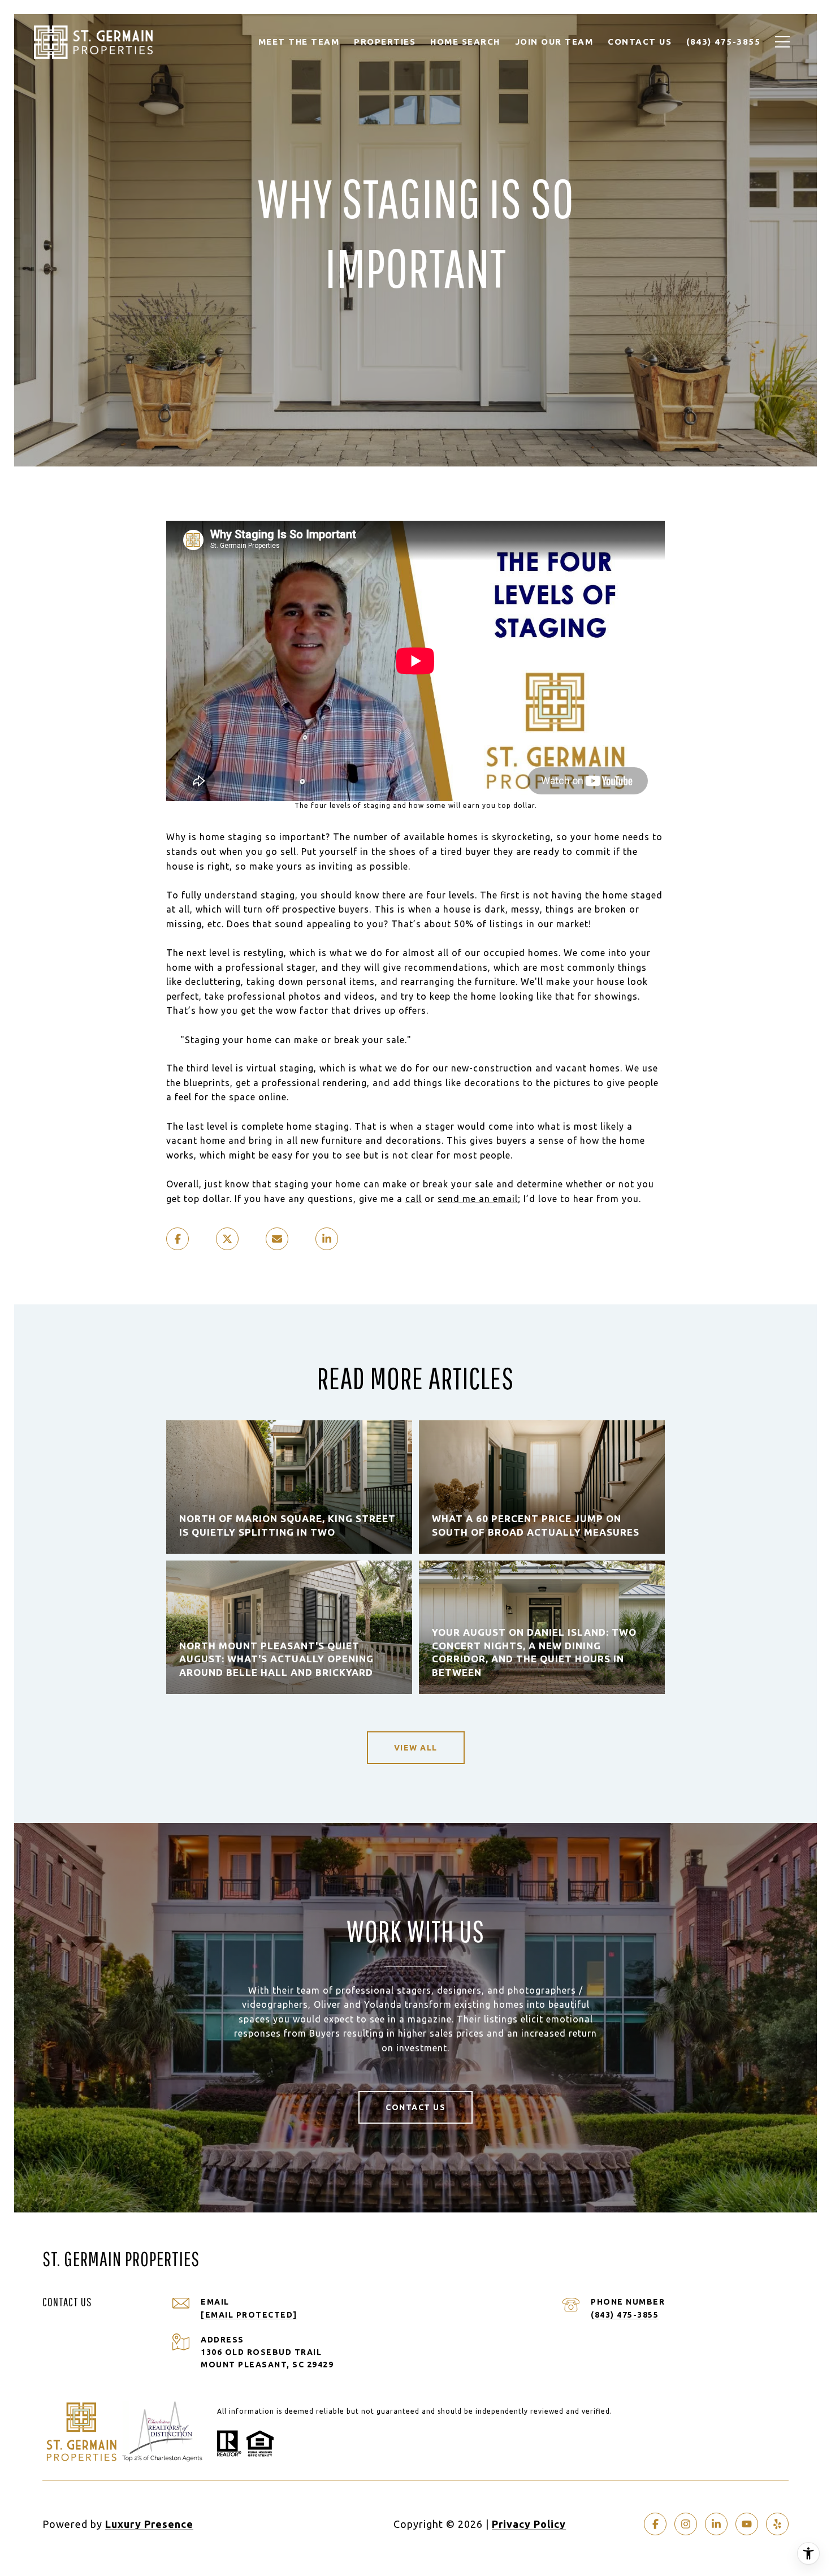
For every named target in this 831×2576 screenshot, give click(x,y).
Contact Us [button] (415, 2107)
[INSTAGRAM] (686, 2524)
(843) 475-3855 (625, 2315)
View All (416, 1748)
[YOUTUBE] (747, 2524)
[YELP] (777, 2524)
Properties (385, 42)
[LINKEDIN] (716, 2524)
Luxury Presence (149, 2524)
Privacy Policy (529, 2524)
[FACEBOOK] (655, 2524)
